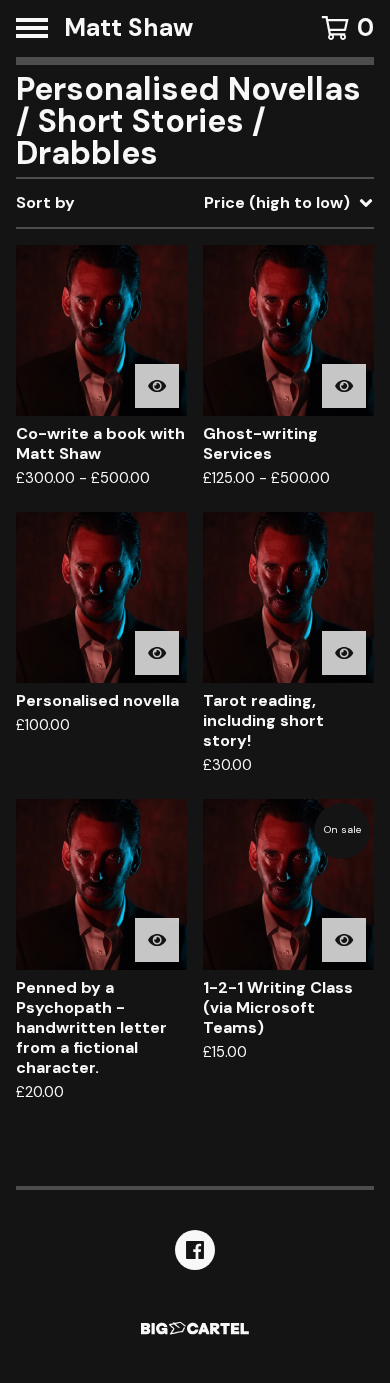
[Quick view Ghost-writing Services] (344, 386)
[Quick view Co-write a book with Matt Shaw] (157, 386)
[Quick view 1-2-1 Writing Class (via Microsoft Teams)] (344, 940)
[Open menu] (32, 28)
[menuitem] (195, 203)
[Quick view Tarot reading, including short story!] (344, 653)
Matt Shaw (128, 28)
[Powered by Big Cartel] (195, 1328)
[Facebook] (195, 1250)
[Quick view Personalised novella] (157, 653)
